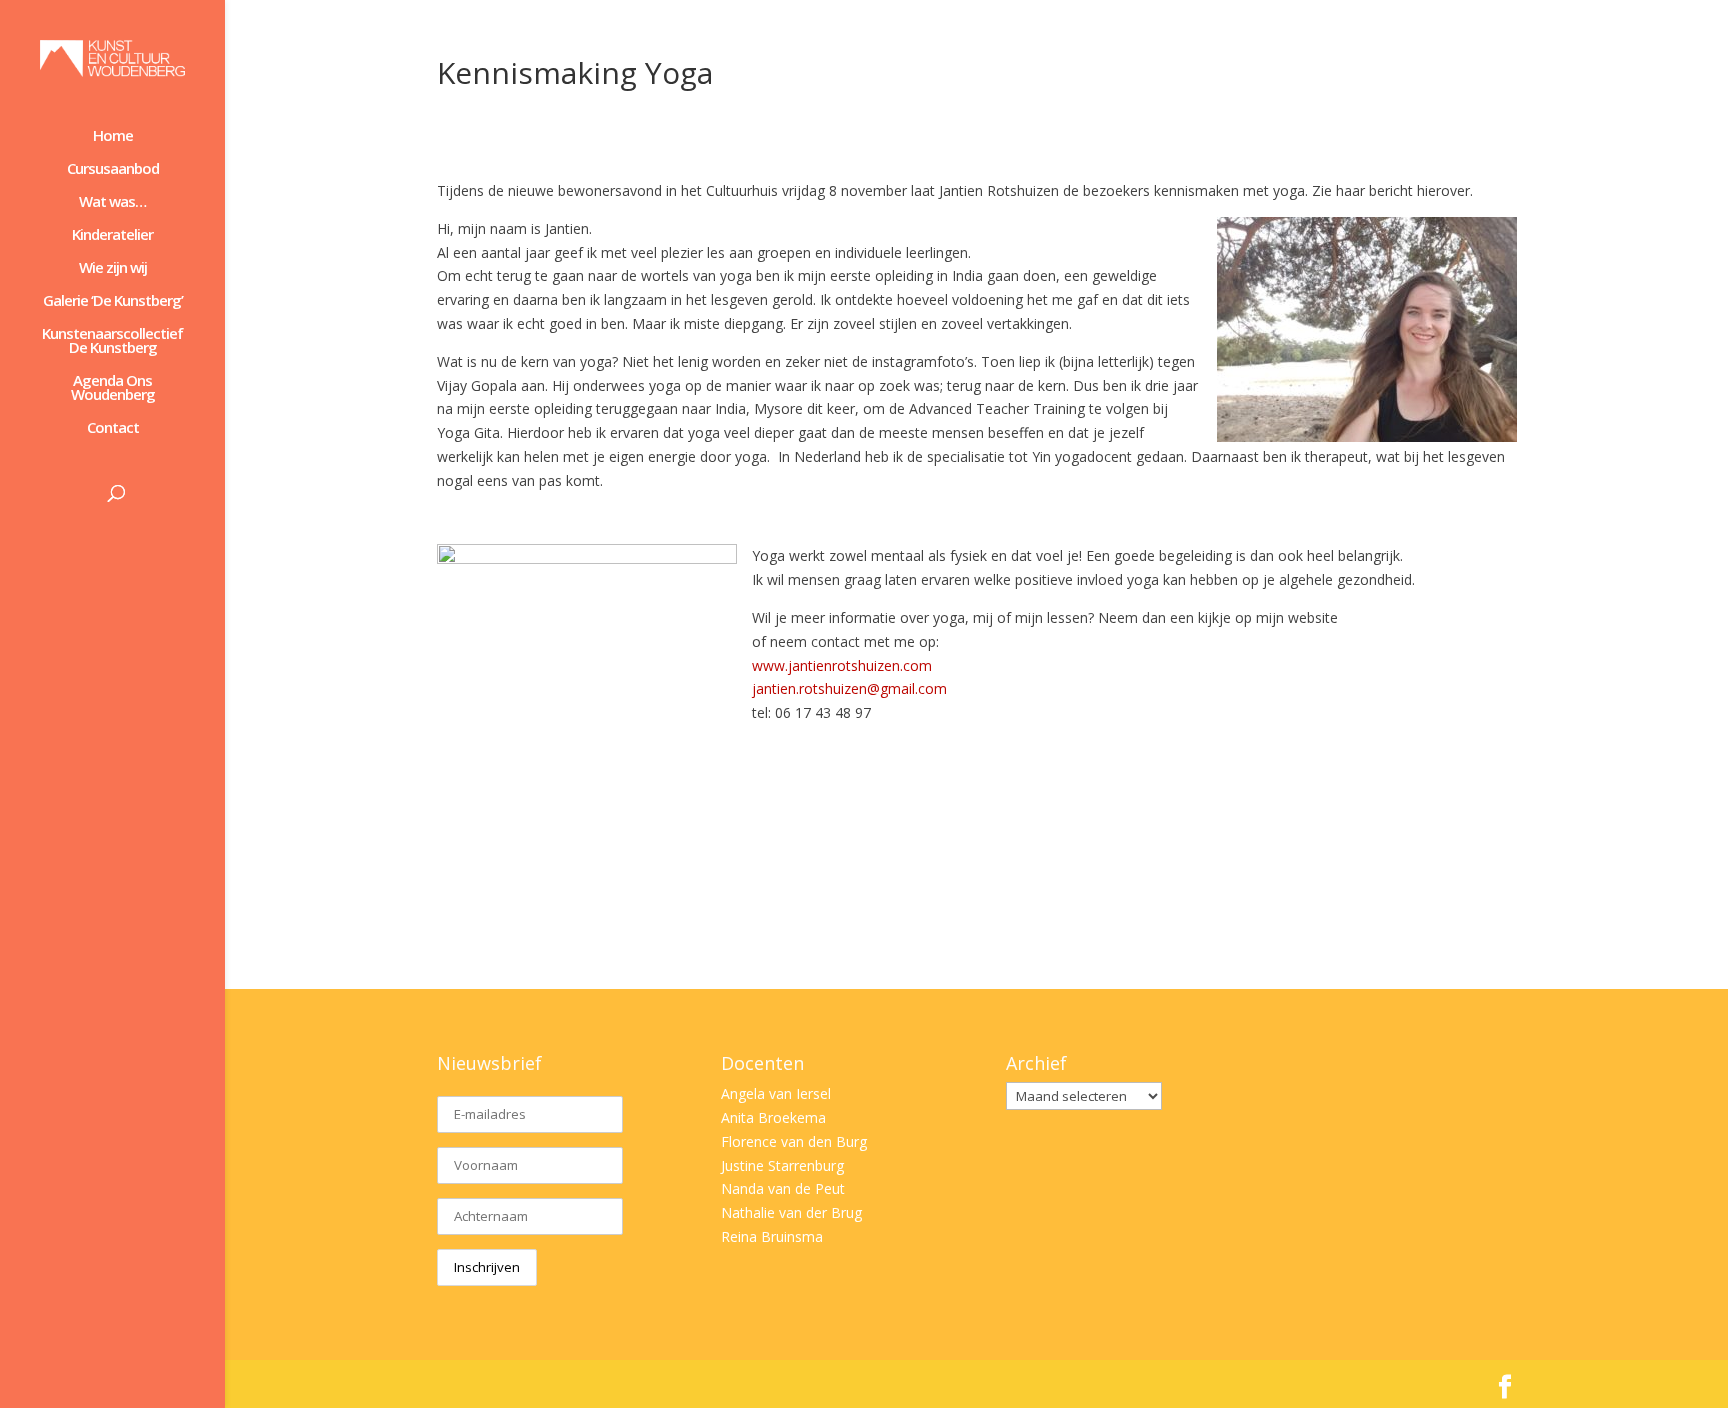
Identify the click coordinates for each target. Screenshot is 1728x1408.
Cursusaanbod (113, 169)
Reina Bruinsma (772, 1236)
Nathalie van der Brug (791, 1212)
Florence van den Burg (794, 1141)
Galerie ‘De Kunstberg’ (113, 301)
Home (113, 136)
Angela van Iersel (776, 1093)
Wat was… (112, 202)
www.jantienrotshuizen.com (842, 665)
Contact (113, 428)
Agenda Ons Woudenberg (113, 388)
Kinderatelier (112, 235)
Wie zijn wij (113, 268)
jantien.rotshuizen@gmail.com (849, 688)
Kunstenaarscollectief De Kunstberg (112, 341)
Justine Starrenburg (782, 1165)
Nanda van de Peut (783, 1188)
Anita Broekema (773, 1117)
